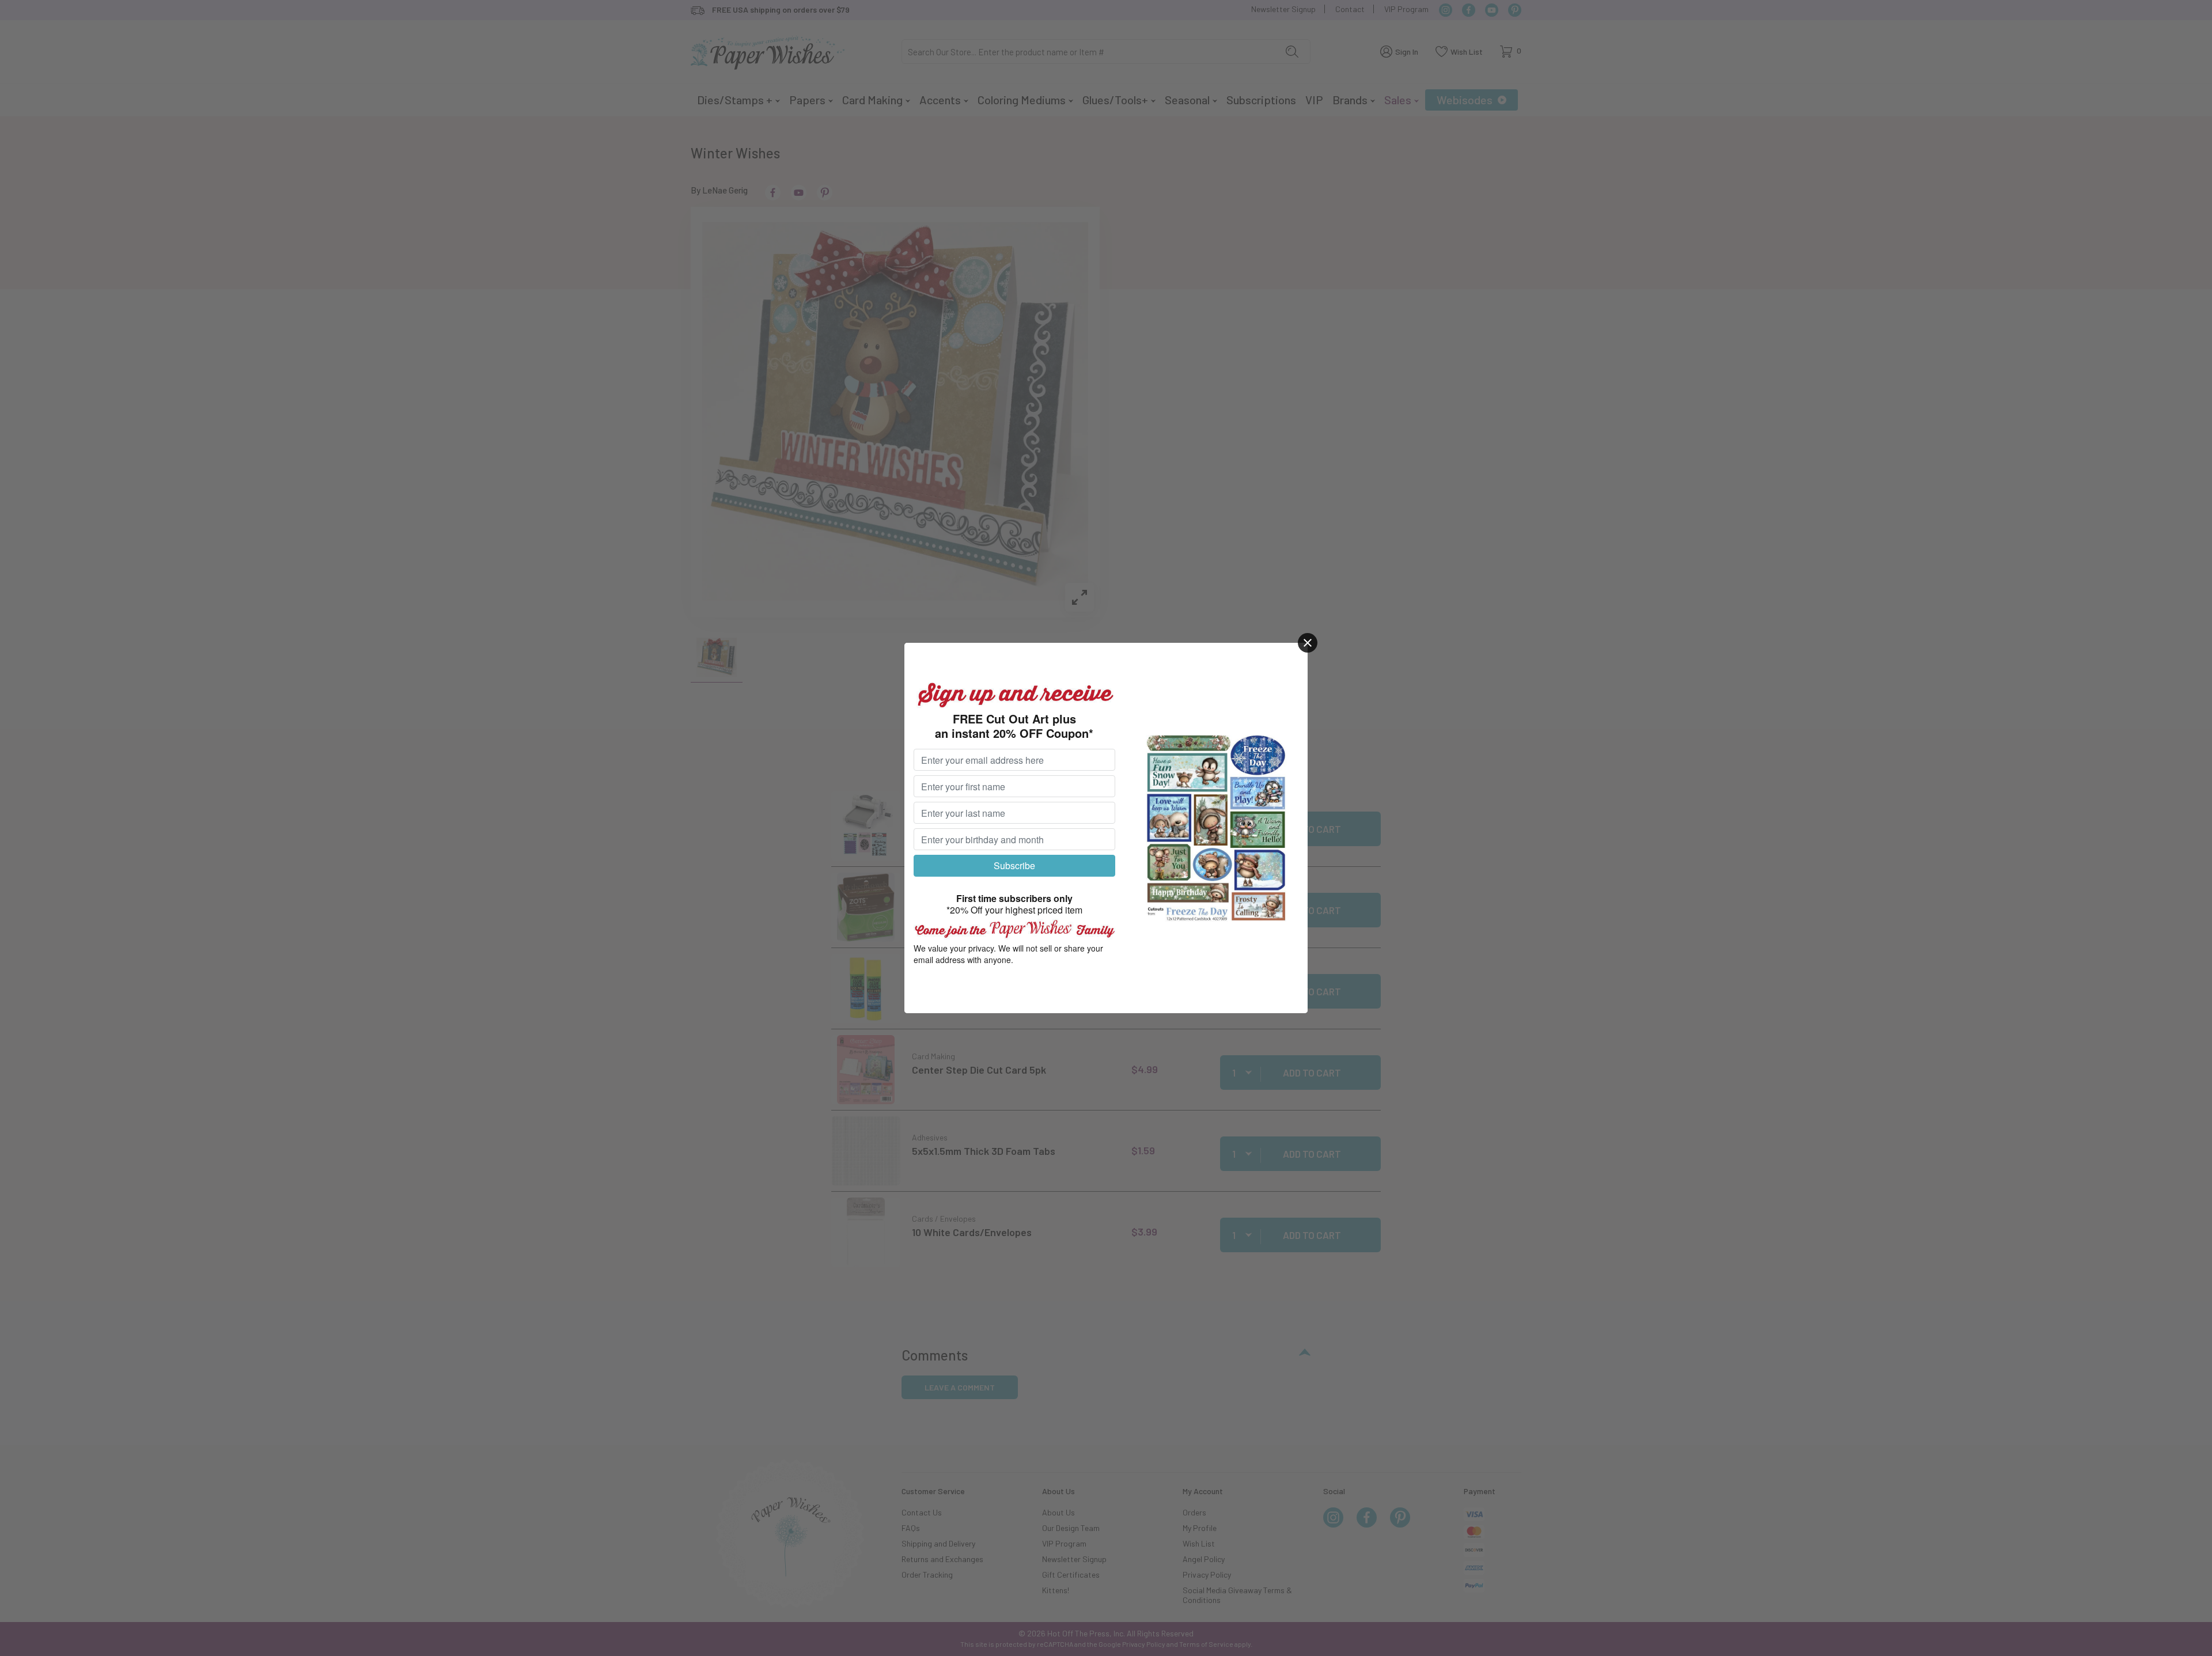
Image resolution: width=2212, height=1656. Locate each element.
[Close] (1308, 643)
